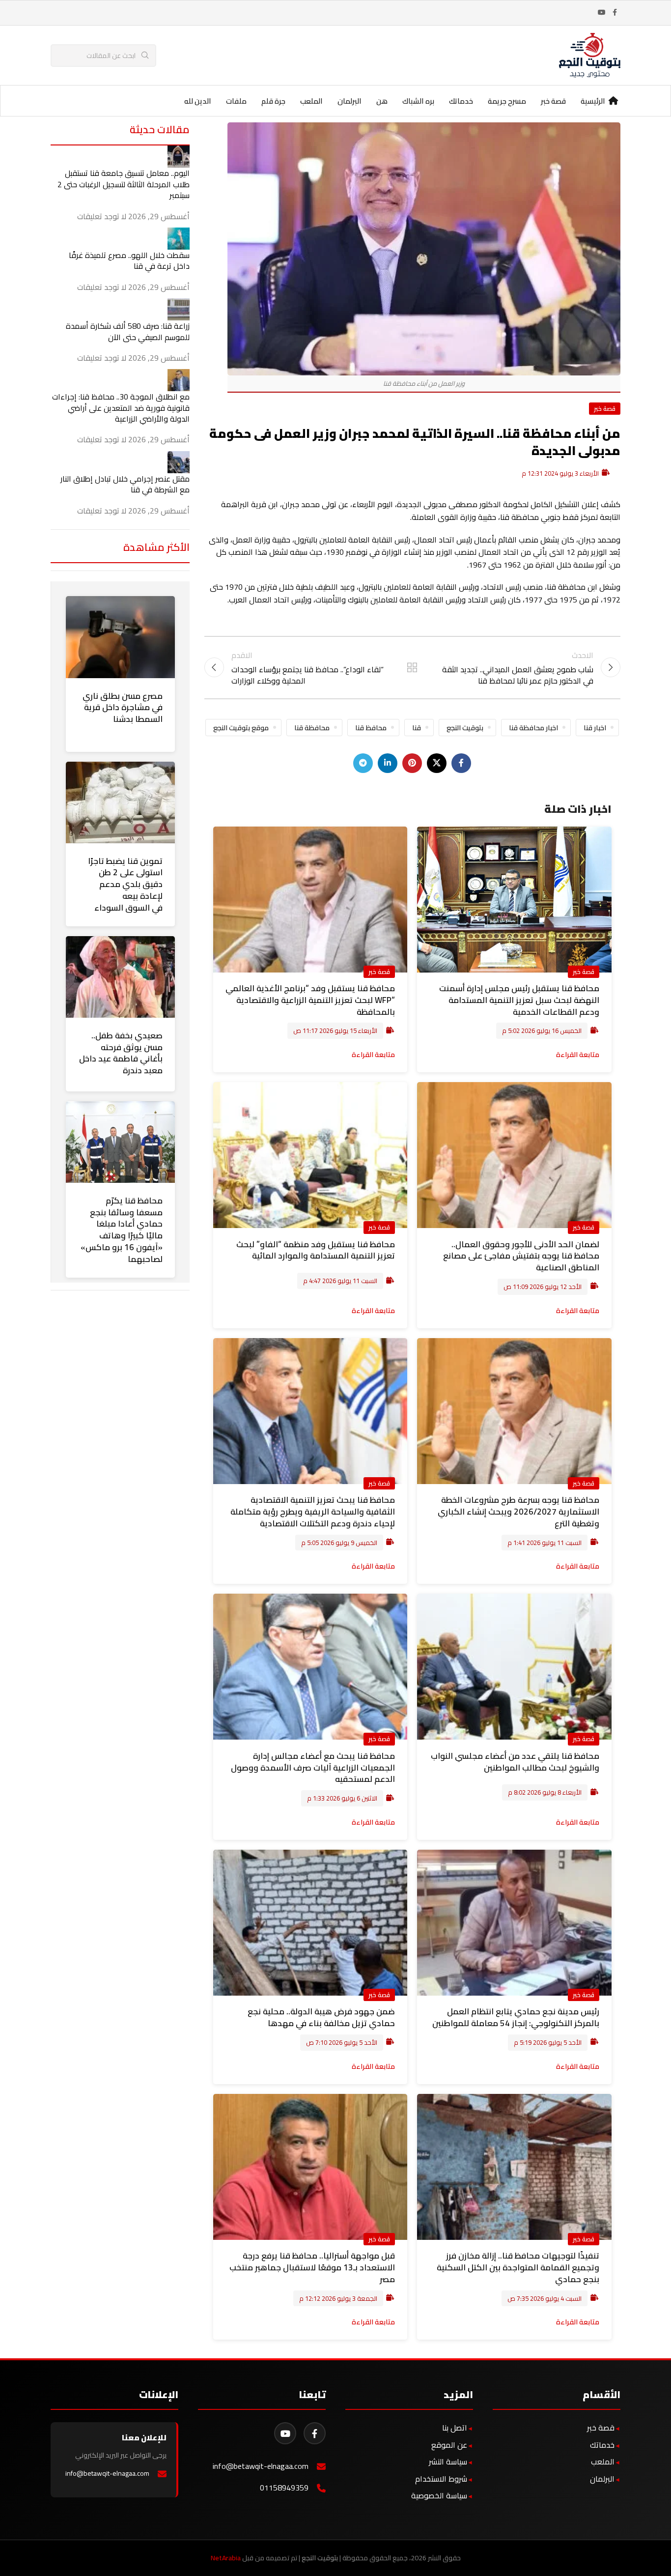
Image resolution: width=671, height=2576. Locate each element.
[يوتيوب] (285, 2433)
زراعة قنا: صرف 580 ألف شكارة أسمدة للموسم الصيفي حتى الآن (128, 331)
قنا (417, 728)
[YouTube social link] (602, 13)
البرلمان (602, 2479)
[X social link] (437, 763)
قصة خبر (605, 408)
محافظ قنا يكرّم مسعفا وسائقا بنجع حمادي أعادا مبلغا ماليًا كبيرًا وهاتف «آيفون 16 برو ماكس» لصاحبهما (122, 1230)
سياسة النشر (448, 2462)
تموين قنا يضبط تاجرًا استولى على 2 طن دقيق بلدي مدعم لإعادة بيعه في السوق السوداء (125, 884)
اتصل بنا (455, 2428)
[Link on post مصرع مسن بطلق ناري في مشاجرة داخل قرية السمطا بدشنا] (120, 637)
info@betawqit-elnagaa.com (261, 2466)
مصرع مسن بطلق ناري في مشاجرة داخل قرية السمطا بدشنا (123, 708)
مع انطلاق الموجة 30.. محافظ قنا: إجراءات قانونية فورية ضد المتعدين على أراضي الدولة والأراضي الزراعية (121, 408)
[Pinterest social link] (412, 763)
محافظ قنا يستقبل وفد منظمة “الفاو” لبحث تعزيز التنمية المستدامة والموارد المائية (316, 1250)
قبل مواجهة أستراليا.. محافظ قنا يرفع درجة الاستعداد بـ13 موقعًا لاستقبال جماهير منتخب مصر (312, 2267)
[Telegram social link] (363, 763)
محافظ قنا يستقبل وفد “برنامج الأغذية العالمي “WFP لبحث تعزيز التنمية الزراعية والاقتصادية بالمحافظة (310, 1000)
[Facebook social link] (615, 13)
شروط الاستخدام (441, 2479)
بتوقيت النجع (465, 728)
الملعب (603, 2462)
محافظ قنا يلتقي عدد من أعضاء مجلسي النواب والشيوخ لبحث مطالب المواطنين (515, 1762)
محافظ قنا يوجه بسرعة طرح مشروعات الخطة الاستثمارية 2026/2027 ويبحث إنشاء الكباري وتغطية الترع (518, 1512)
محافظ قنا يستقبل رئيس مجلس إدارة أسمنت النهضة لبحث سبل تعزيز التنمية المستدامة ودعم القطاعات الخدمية (519, 1000)
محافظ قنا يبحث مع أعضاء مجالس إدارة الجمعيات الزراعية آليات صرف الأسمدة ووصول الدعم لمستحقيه (313, 1768)
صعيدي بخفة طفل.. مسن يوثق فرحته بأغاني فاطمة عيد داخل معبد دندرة (121, 1053)
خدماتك (602, 2445)
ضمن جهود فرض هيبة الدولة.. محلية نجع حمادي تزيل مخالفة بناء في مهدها (321, 2017)
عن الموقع (449, 2445)
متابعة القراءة (578, 1054)
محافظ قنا (371, 728)
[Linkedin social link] (388, 763)
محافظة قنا (312, 728)
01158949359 (284, 2488)
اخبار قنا (595, 728)
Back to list (412, 667)
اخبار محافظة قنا (533, 728)
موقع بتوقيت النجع (241, 728)
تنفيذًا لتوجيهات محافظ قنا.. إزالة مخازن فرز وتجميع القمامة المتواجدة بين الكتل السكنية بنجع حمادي (518, 2267)
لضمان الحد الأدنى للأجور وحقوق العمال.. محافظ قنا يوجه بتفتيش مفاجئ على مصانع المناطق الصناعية (521, 1256)
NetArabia (226, 2558)
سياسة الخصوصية (439, 2495)
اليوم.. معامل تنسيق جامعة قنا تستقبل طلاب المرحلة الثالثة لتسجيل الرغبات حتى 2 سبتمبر (124, 184)
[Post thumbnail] (179, 156)
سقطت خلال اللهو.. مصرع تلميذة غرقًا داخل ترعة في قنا (129, 260)
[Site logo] (590, 55)
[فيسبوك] (315, 2433)
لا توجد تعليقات (102, 216)
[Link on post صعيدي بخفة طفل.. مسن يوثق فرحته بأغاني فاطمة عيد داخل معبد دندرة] (120, 977)
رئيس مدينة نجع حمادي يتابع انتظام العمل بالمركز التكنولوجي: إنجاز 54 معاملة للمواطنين (516, 2017)
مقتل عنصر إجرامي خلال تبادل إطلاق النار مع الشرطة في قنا (125, 484)
